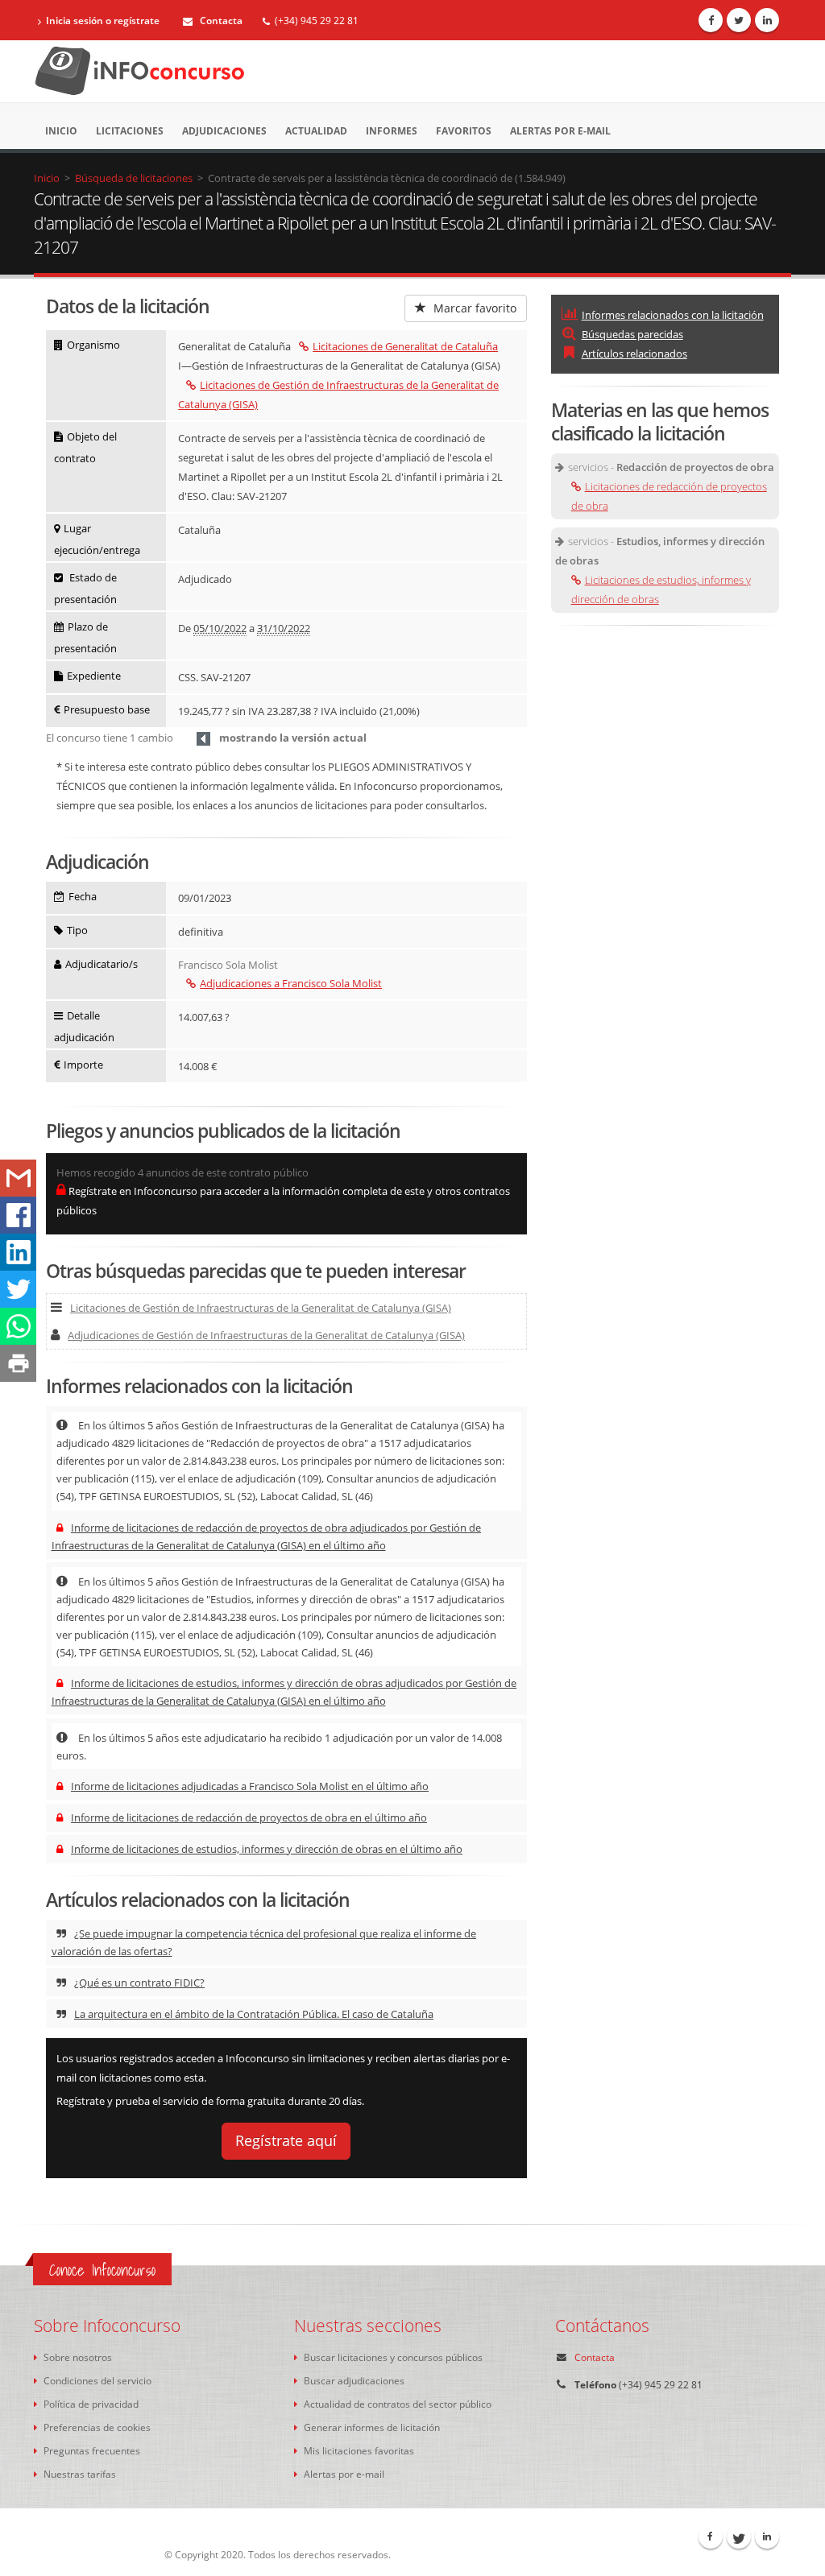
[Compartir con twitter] (18, 1289)
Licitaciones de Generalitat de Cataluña (405, 346)
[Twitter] (739, 20)
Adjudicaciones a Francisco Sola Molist (291, 983)
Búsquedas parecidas (632, 334)
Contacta (220, 21)
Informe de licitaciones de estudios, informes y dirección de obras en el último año (267, 1849)
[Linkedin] (767, 20)
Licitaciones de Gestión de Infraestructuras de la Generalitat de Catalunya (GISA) (261, 1308)
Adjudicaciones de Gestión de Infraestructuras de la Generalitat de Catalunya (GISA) (266, 1335)
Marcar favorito (473, 308)
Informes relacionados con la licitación (673, 315)
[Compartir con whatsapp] (18, 1326)
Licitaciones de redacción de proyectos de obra (669, 496)
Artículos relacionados (634, 354)
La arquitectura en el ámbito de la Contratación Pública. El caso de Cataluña (254, 2014)
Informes (392, 131)
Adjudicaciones (224, 131)
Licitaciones (130, 131)
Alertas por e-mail (560, 131)
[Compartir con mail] (18, 1178)
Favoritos (464, 131)
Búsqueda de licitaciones (134, 178)
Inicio (61, 131)
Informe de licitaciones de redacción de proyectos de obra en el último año (249, 1817)
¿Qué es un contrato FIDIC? (139, 1983)
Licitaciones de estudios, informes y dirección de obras (661, 589)
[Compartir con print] (18, 1363)
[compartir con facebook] (18, 1215)
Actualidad (316, 131)
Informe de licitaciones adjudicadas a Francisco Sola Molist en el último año (250, 1786)
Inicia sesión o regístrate (103, 21)
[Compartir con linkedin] (18, 1252)
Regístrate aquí (286, 2140)
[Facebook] (711, 20)
